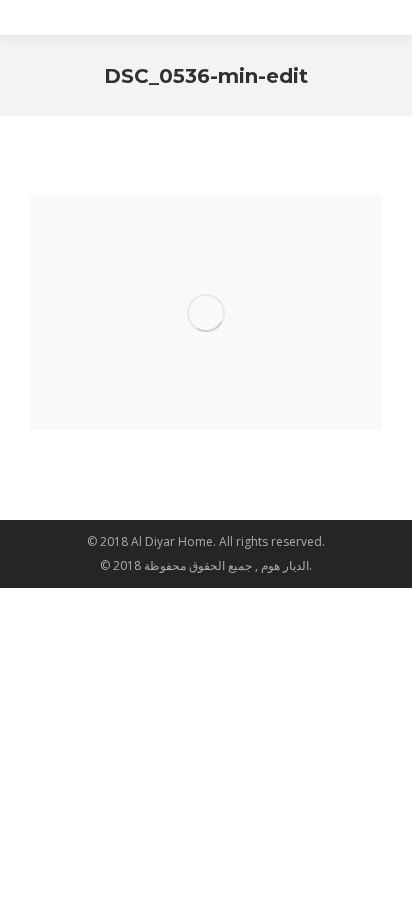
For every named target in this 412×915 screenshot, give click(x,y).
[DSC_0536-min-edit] (206, 313)
